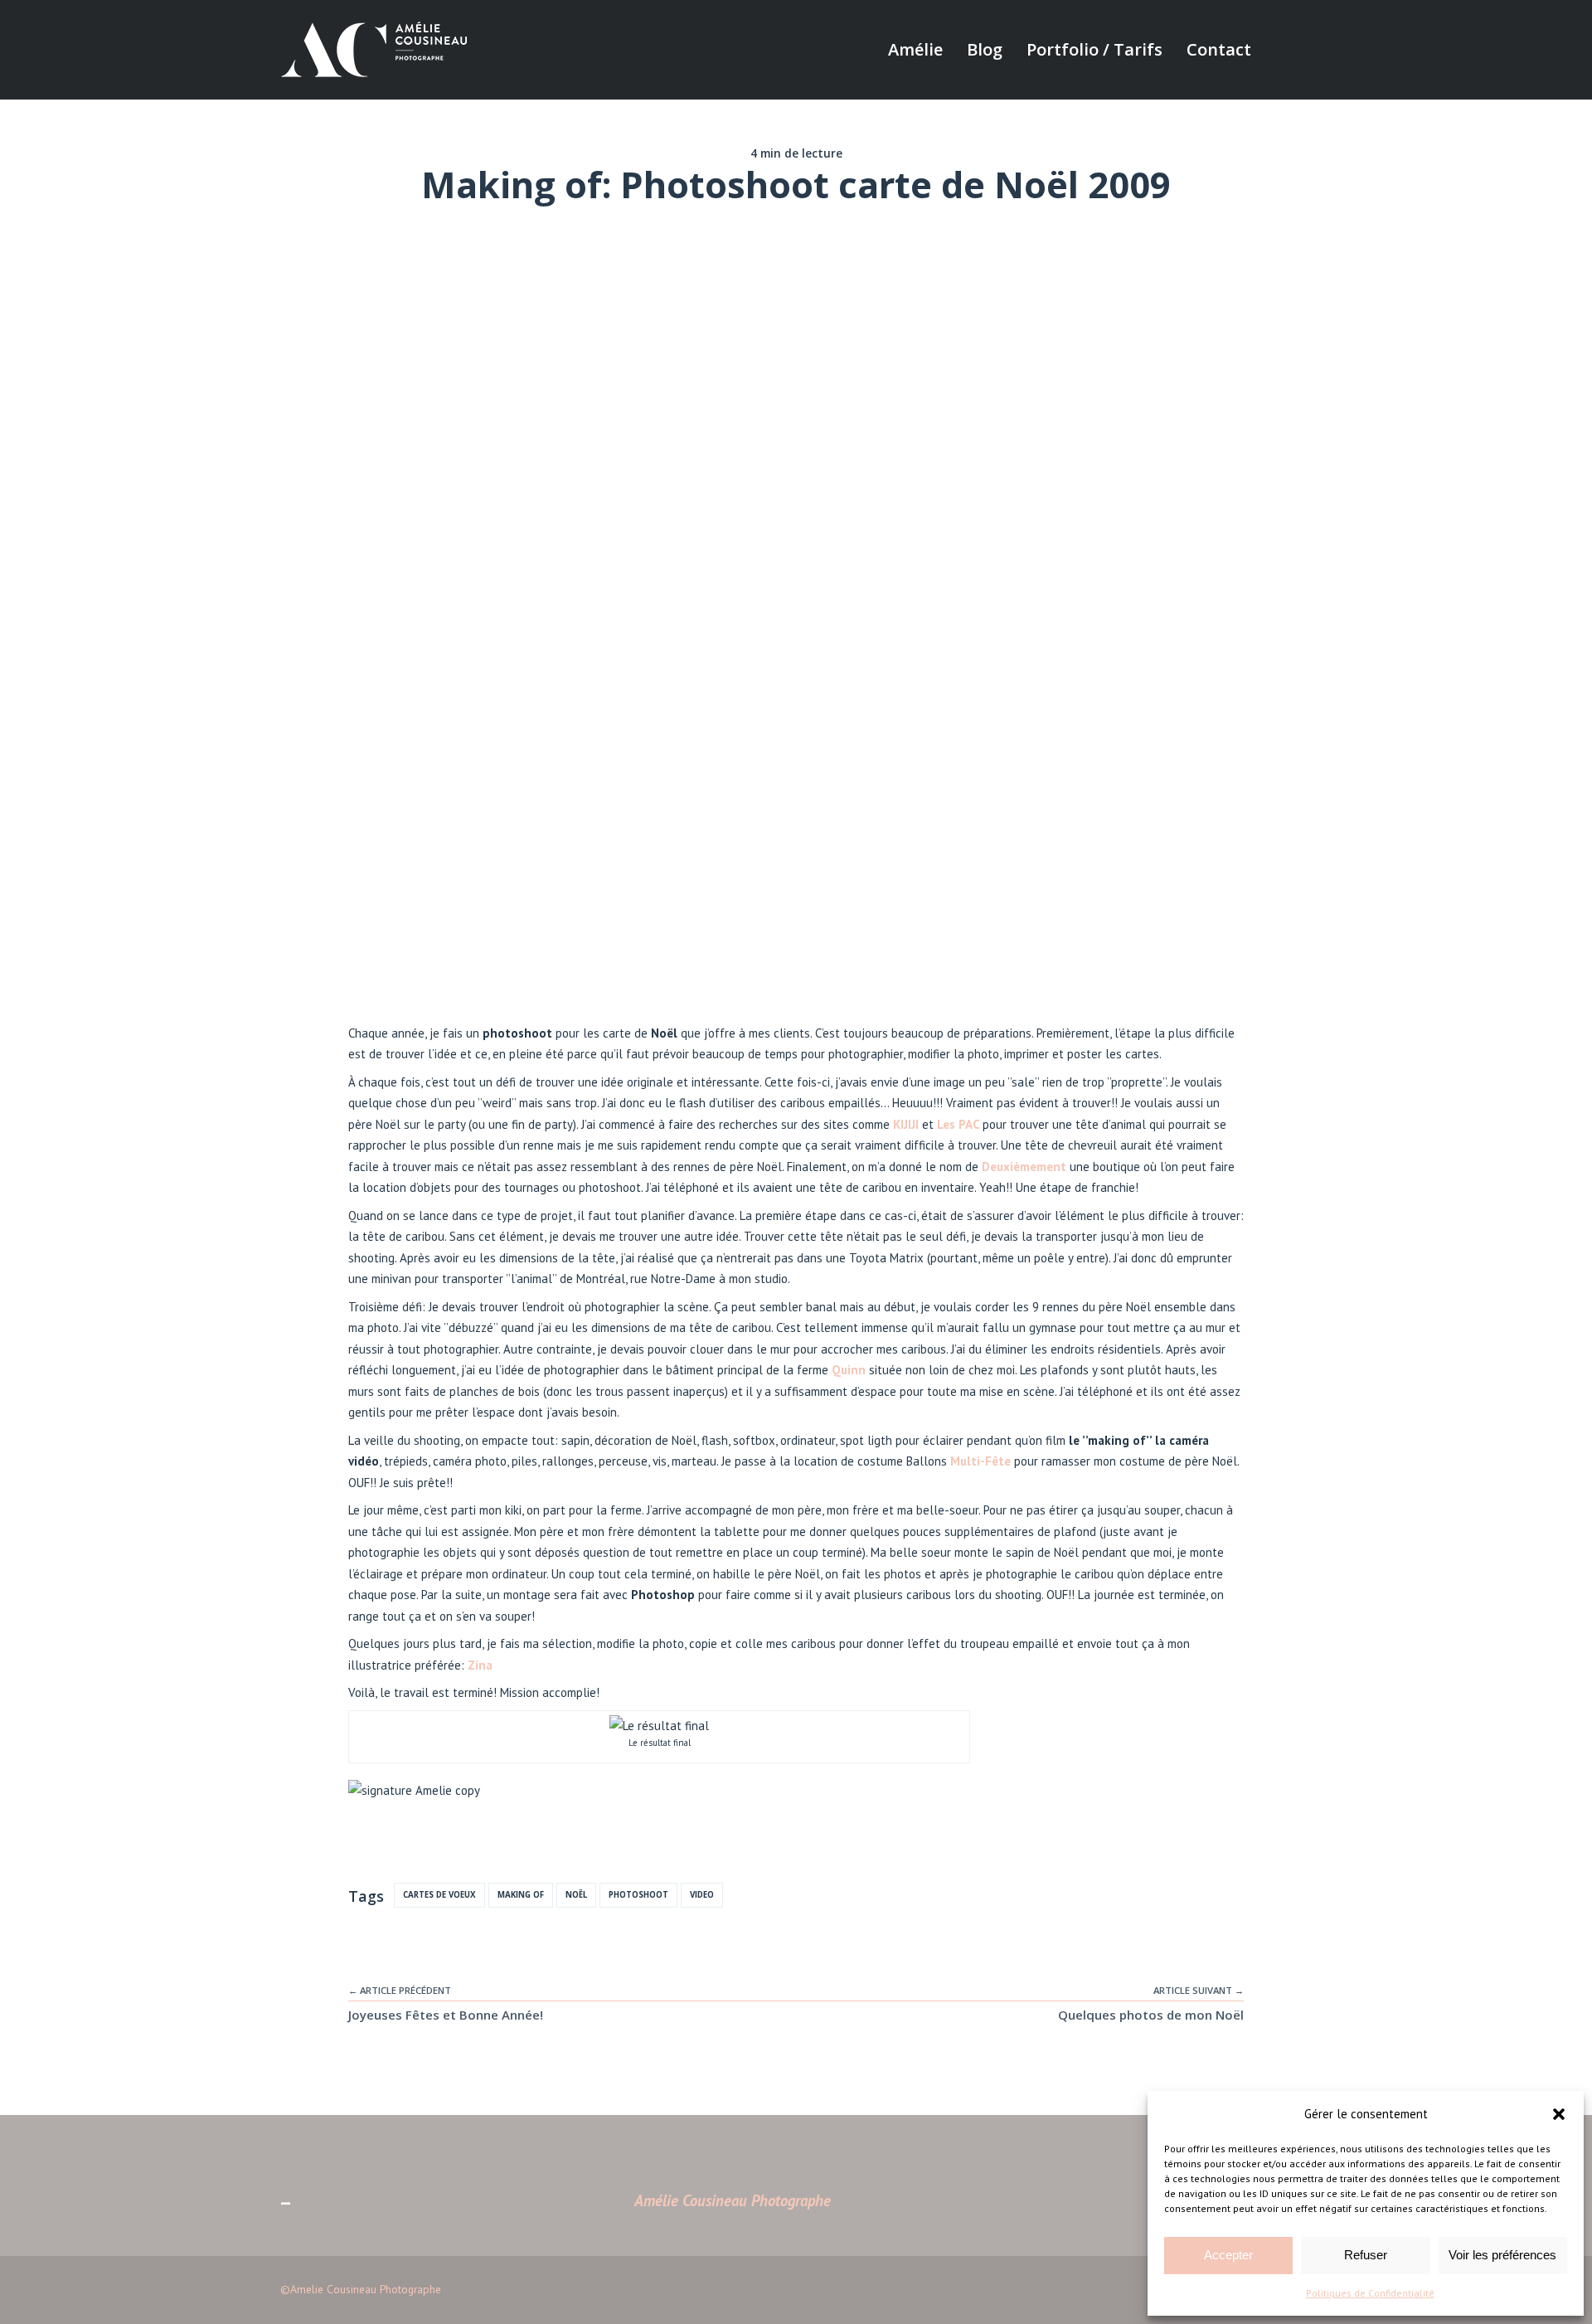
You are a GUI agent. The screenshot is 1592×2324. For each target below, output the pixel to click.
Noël (576, 1895)
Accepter (1228, 2255)
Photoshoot (638, 1895)
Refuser (1366, 2255)
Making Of (521, 1895)
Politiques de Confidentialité (1370, 2293)
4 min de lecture (796, 153)
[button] (1559, 2114)
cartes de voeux (439, 1895)
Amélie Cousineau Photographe (733, 2200)
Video (702, 1895)
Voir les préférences (1502, 2255)
